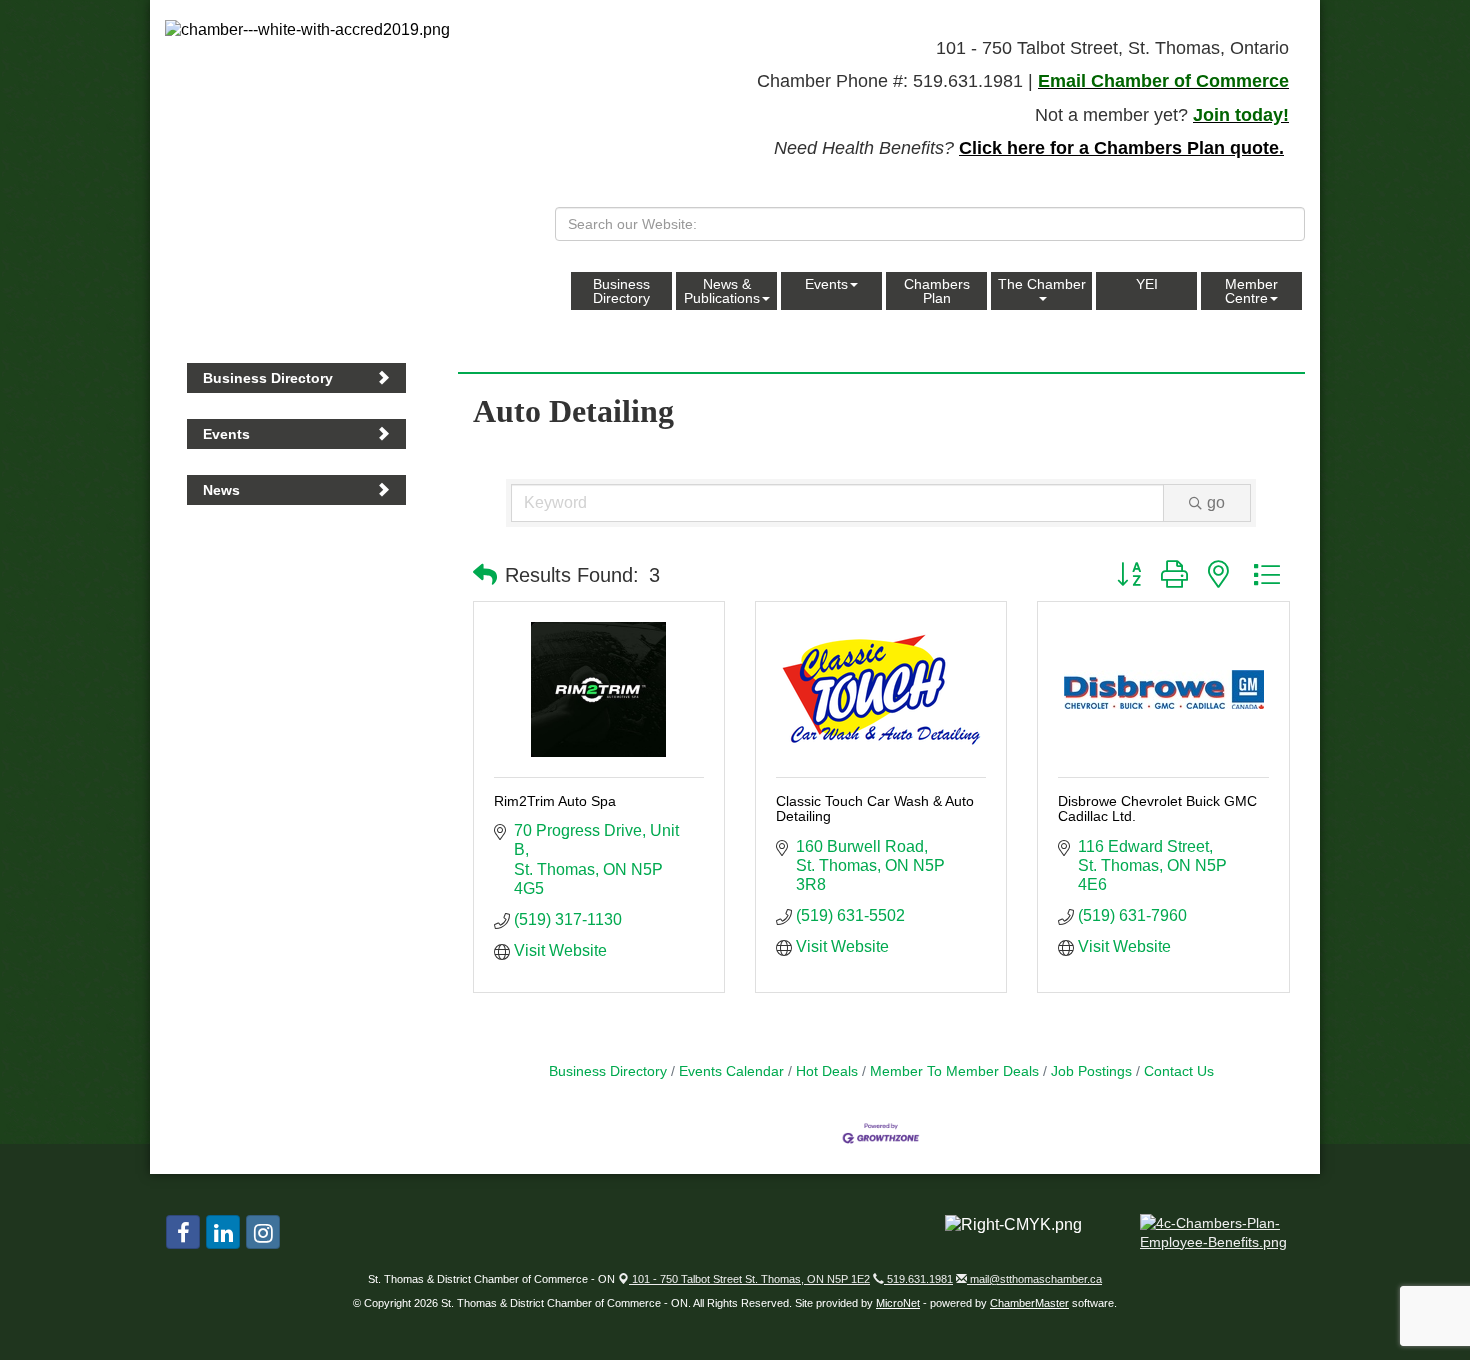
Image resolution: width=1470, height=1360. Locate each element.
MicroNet (898, 1303)
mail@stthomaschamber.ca (1034, 1279)
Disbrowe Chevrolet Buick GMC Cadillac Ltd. (1157, 808)
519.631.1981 (918, 1279)
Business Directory (621, 291)
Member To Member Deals (954, 1071)
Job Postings (1091, 1071)
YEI (1147, 284)
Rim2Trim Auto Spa (555, 801)
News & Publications (722, 291)
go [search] (1216, 502)
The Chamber (1042, 284)
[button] (485, 575)
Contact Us (1179, 1071)
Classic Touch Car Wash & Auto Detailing (875, 808)
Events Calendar (731, 1071)
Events (826, 284)
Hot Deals (827, 1071)
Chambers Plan (937, 291)
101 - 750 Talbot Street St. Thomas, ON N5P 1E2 (749, 1279)
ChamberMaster (1029, 1303)
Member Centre (1251, 291)
